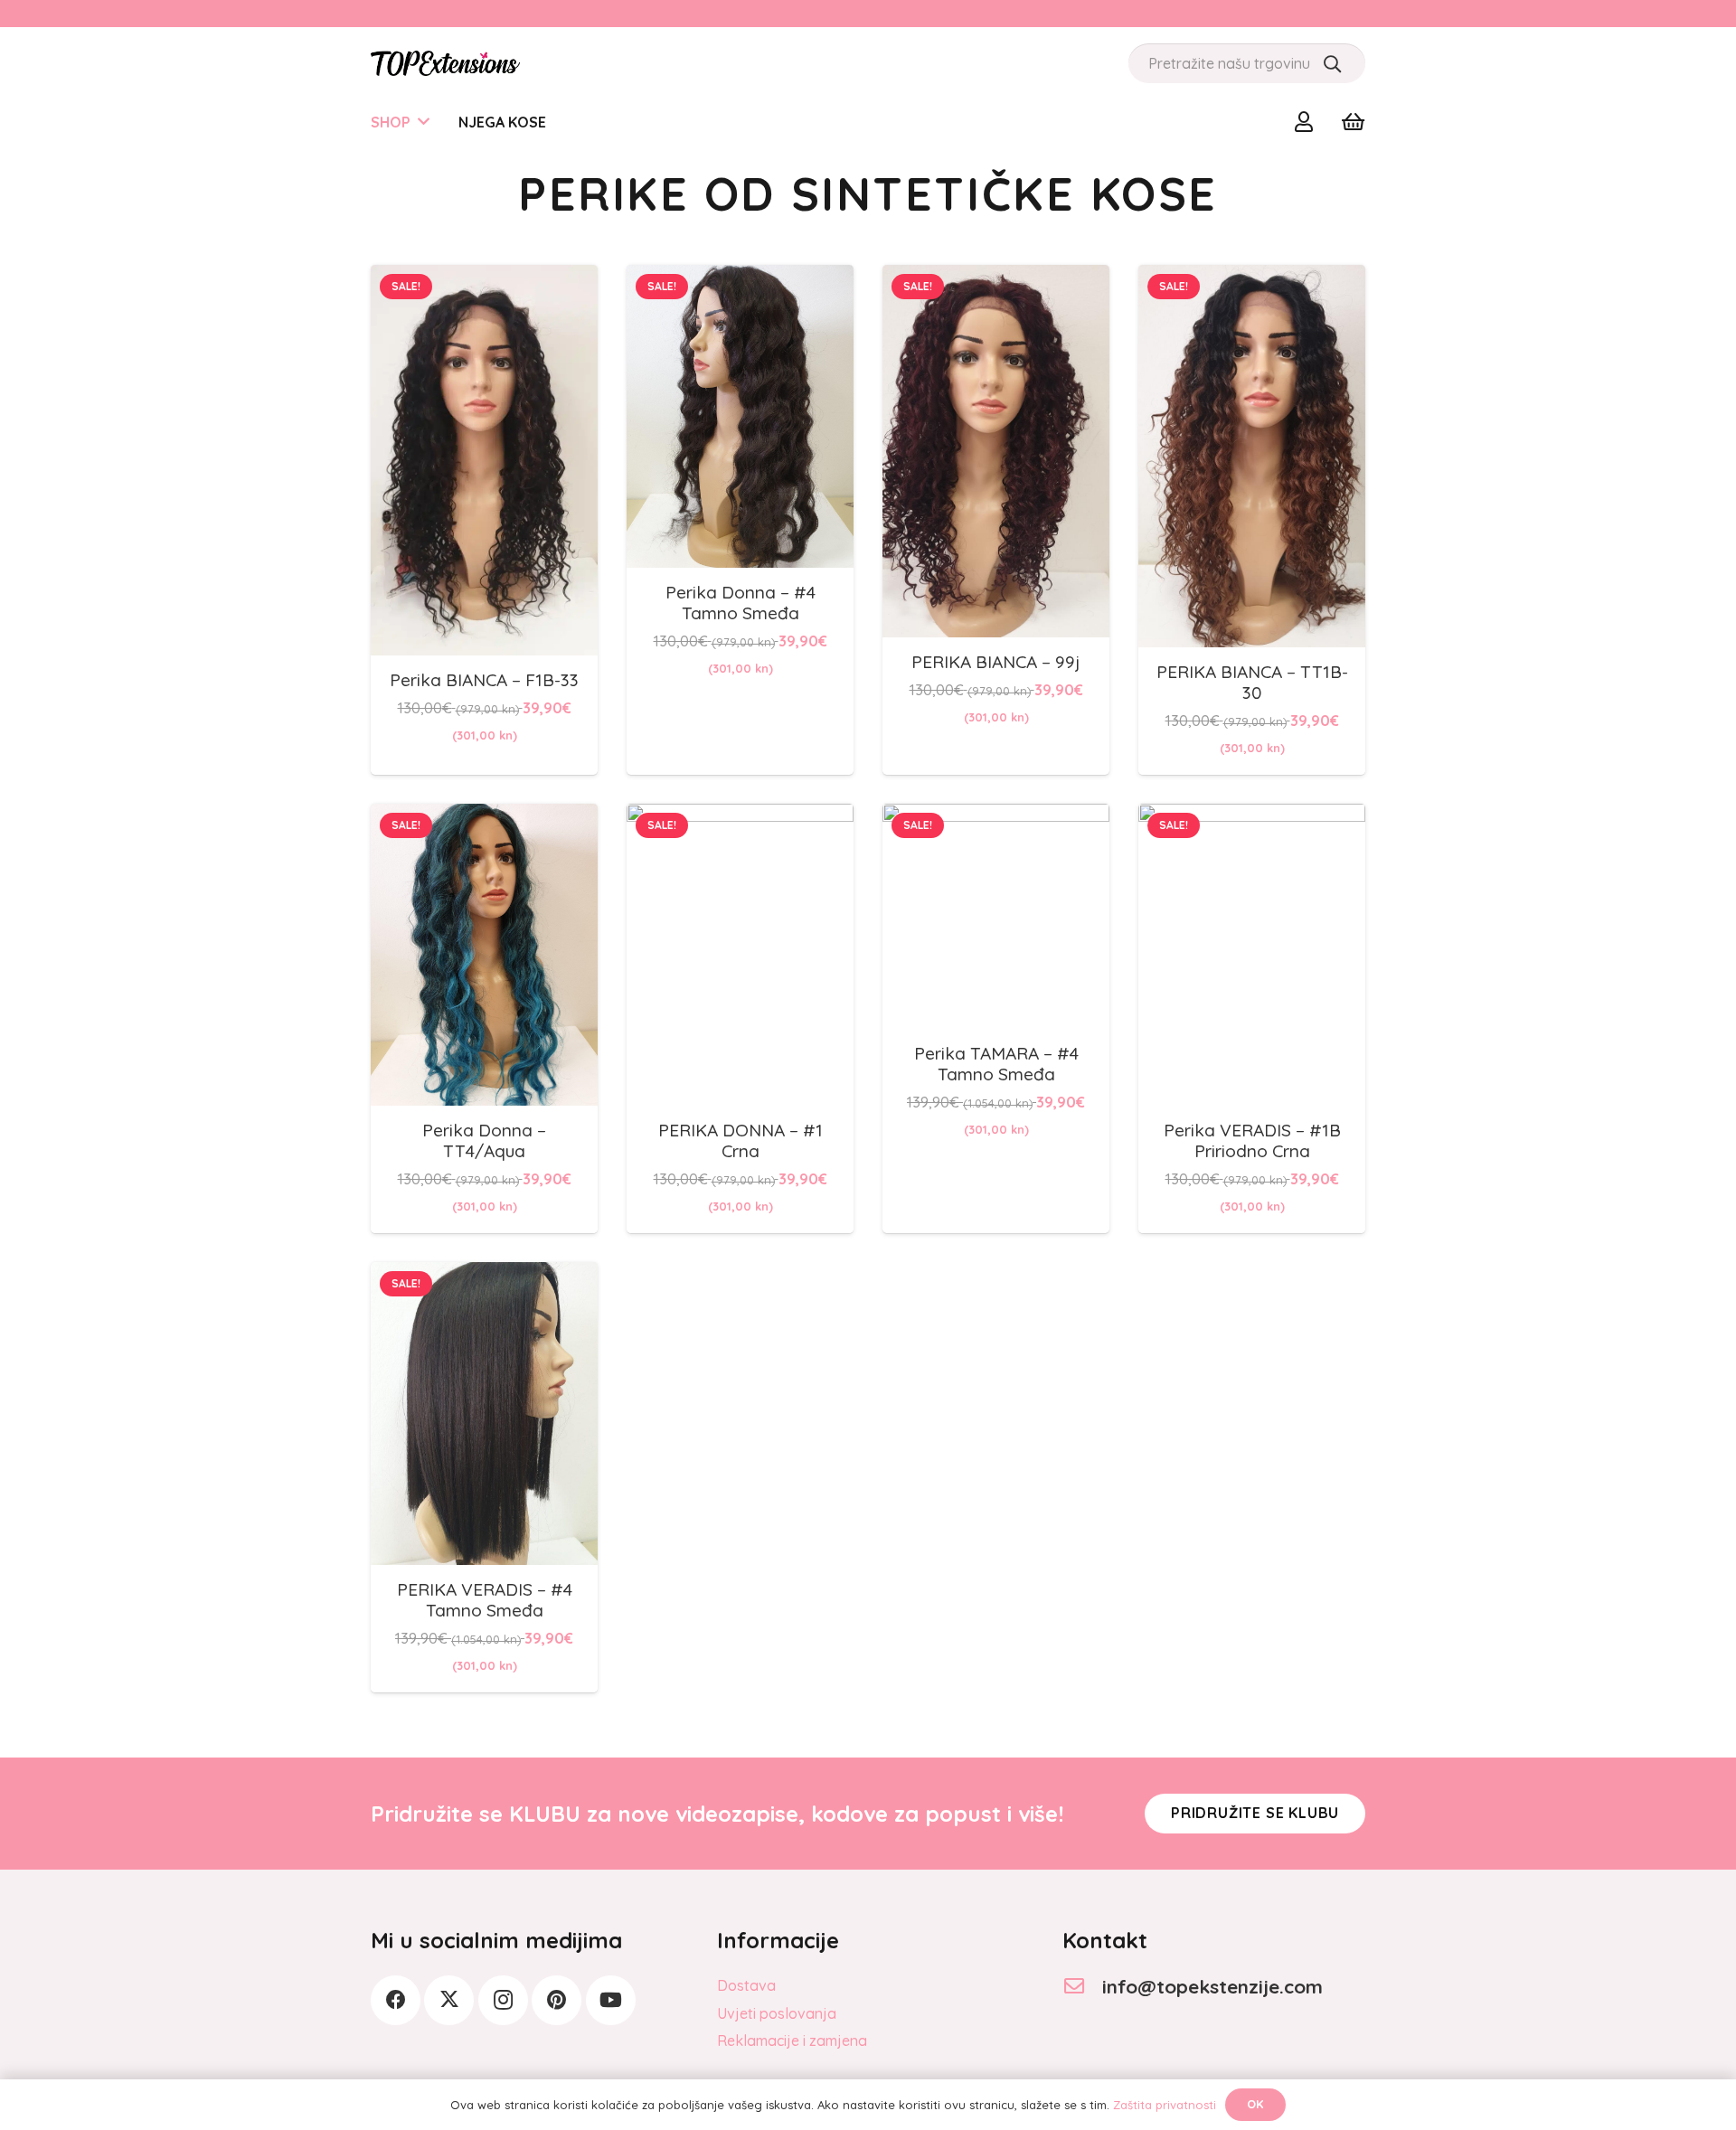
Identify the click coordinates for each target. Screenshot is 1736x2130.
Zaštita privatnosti (1165, 2105)
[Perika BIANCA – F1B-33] (484, 278)
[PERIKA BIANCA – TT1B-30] (1252, 278)
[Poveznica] (1308, 121)
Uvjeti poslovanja (777, 2013)
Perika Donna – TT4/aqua (484, 1140)
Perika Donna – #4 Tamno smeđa (741, 603)
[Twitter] (449, 2000)
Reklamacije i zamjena (792, 2040)
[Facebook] (396, 2000)
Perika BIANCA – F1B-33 (484, 680)
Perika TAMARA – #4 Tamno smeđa (996, 1064)
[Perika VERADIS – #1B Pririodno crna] (1252, 816)
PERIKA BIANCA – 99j (996, 662)
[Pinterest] (557, 2000)
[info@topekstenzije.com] (1082, 1987)
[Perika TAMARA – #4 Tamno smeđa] (996, 816)
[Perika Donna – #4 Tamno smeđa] (740, 278)
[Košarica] (1353, 122)
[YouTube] (611, 2000)
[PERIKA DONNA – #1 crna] (740, 816)
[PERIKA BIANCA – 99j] (996, 278)
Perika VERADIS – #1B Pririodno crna (1252, 1140)
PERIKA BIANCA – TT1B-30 (1252, 682)
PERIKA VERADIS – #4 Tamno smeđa (485, 1600)
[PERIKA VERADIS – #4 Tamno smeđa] (484, 1275)
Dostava (746, 1985)
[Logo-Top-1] (445, 63)
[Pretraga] (1332, 63)
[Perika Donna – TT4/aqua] (484, 816)
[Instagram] (503, 2000)
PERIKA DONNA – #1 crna (741, 1140)
